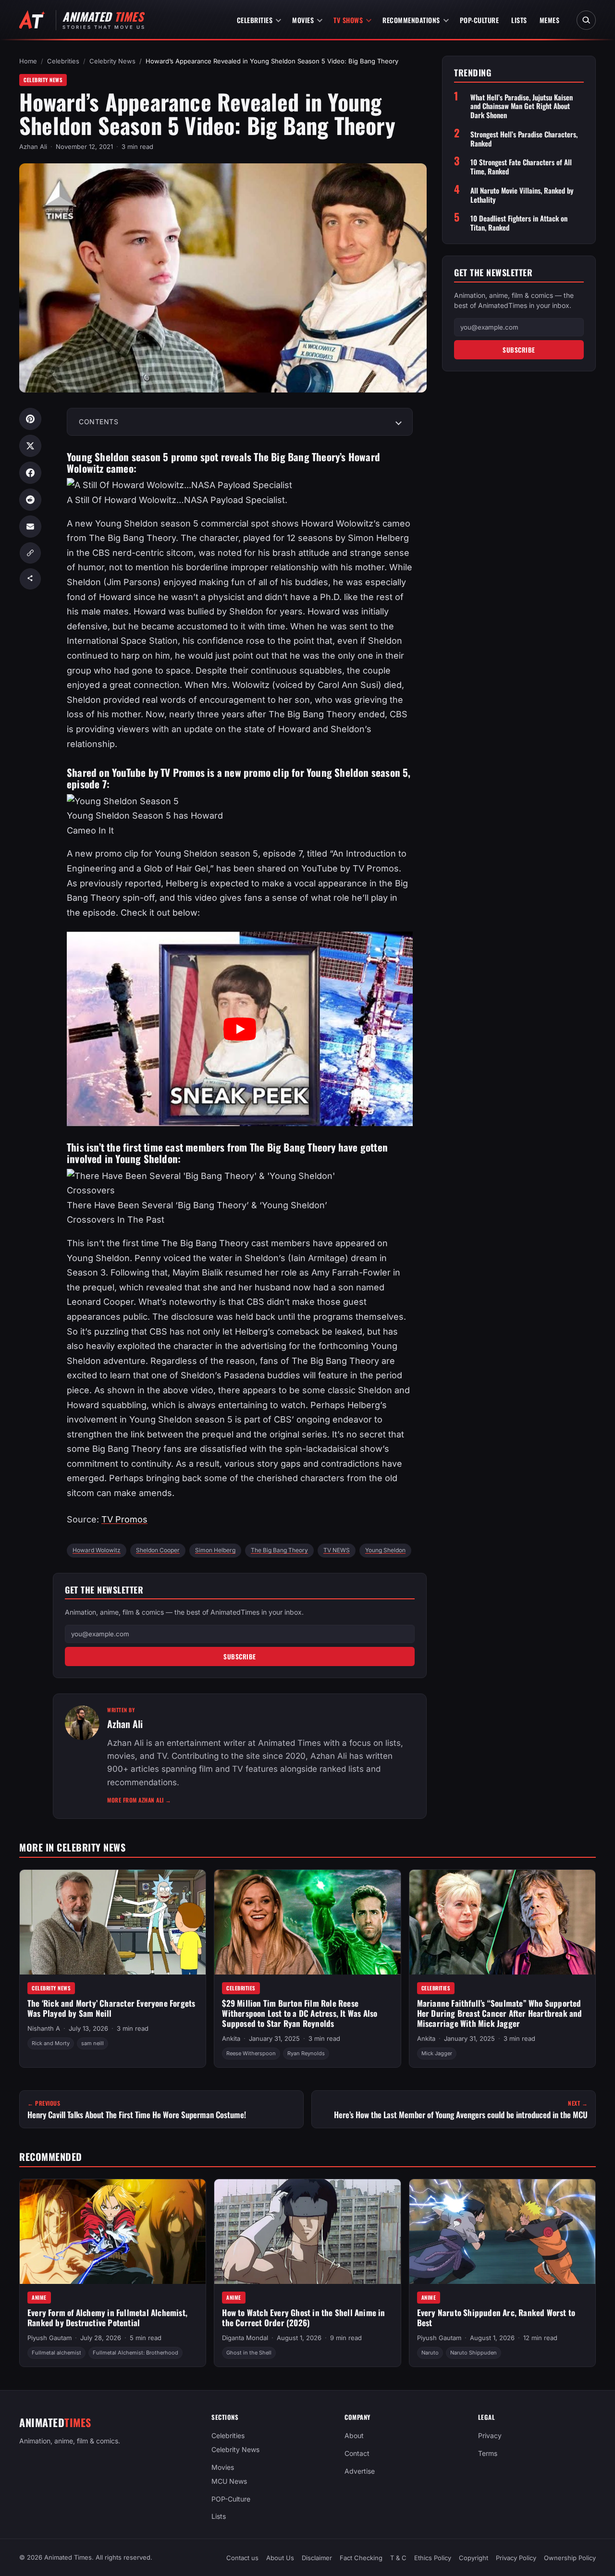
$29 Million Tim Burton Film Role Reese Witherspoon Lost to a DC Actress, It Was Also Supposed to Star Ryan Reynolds (300, 2013)
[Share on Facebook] (30, 473)
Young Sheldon (385, 1550)
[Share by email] (30, 527)
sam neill (92, 2043)
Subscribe (240, 1656)
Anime (39, 2297)
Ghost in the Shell (249, 2353)
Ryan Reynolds (306, 2053)
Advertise (360, 2471)
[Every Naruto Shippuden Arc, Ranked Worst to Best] (502, 2232)
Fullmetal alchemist (56, 2353)
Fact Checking (361, 2558)
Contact (357, 2453)
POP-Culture (480, 20)
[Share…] (30, 579)
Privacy (490, 2435)
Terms (488, 2453)
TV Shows (348, 20)
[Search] (586, 20)
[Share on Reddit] (30, 500)
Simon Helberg (215, 1550)
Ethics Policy (433, 2558)
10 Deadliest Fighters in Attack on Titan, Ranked (519, 223)
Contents (98, 422)
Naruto (430, 2353)
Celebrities (255, 20)
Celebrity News (112, 61)
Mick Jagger (437, 2053)
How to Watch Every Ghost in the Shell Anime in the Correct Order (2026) (303, 2318)
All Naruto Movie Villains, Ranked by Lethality (522, 195)
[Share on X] (30, 446)
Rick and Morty (51, 2043)
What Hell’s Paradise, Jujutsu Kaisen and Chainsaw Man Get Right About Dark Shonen (522, 106)
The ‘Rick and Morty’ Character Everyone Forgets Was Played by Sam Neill (111, 2008)
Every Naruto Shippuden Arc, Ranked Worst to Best (496, 2318)
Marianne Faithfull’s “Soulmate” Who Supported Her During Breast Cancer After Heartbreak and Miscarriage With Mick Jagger (500, 2013)
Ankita (231, 2038)
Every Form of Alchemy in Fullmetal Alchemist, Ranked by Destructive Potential (107, 2318)
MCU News (229, 2481)
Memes (550, 20)
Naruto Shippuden (474, 2353)
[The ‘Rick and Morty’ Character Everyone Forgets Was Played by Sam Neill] (113, 1922)
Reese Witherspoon (251, 2053)
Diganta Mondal (245, 2338)
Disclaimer (317, 2558)
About (354, 2435)
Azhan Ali (33, 147)
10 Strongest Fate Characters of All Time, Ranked (521, 167)
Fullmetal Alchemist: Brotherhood (135, 2353)
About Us (280, 2558)
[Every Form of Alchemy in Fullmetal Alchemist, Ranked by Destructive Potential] (113, 2232)
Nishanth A (44, 2028)
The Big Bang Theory (279, 1550)
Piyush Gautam (49, 2338)
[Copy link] (30, 553)
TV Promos (124, 1519)
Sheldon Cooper (158, 1550)
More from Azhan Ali (139, 1800)
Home (28, 61)
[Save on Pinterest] (30, 419)
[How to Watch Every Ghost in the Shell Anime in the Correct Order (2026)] (307, 2232)
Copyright (474, 2558)
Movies (303, 20)
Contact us (242, 2558)
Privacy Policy (516, 2558)
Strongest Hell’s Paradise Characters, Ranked (524, 139)
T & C (398, 2558)
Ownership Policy (570, 2558)
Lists (519, 20)
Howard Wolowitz (97, 1550)
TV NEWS (337, 1550)
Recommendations (411, 20)
